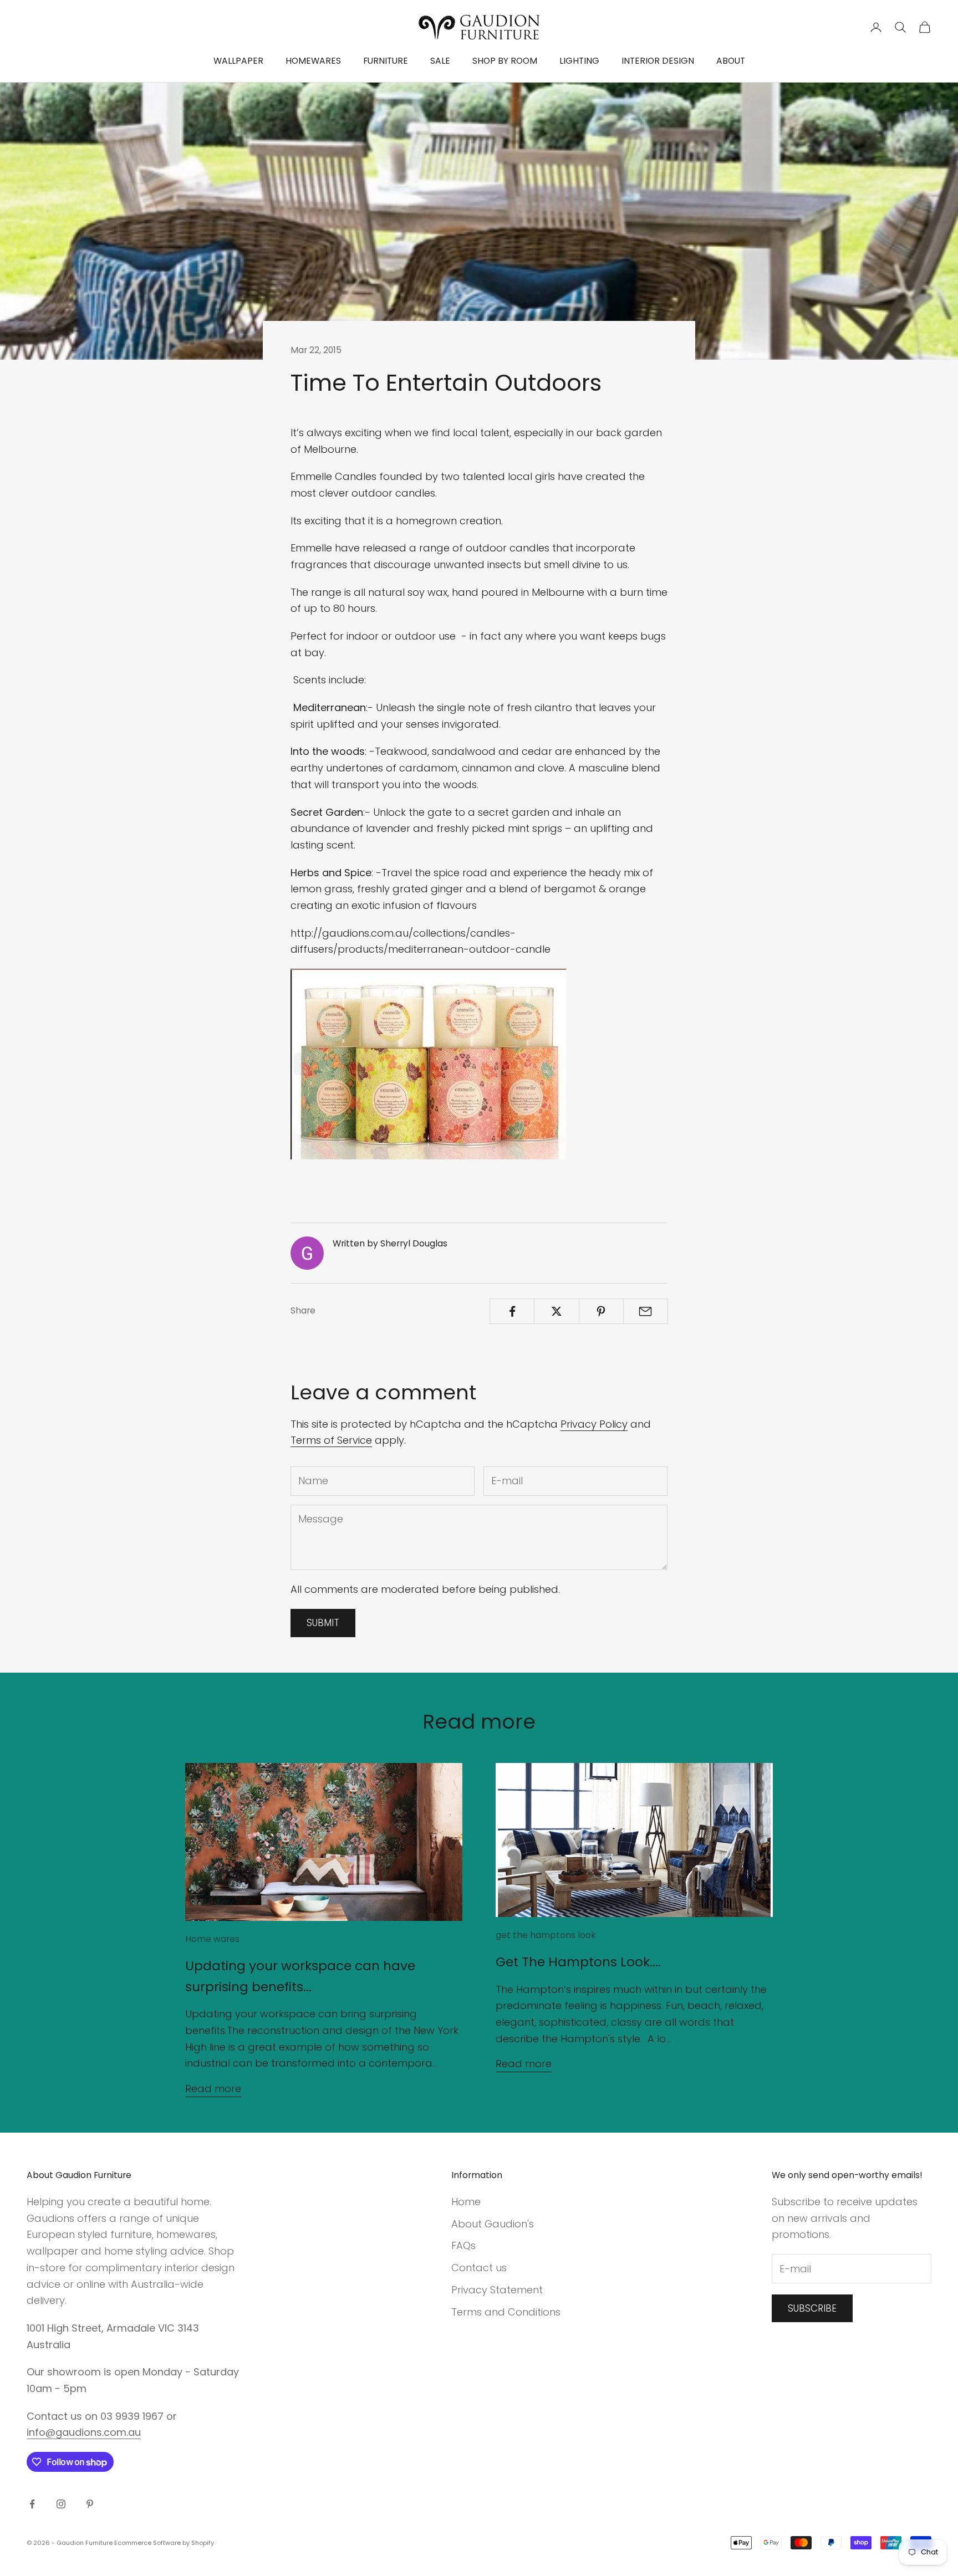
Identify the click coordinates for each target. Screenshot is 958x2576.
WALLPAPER (238, 61)
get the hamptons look (546, 1935)
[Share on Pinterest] (601, 1311)
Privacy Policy (594, 1424)
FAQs (463, 2245)
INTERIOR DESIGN (658, 61)
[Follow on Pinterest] (90, 2504)
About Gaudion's (493, 2224)
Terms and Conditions (506, 2312)
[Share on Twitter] (556, 1311)
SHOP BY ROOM (505, 61)
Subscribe (812, 2308)
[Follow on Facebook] (32, 2504)
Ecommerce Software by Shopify (164, 2543)
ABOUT (731, 61)
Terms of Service (331, 1440)
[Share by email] (646, 1311)
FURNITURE (386, 61)
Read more (213, 2089)
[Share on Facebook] (512, 1311)
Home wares (212, 1939)
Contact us (479, 2268)
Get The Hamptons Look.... (578, 1962)
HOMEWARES (313, 61)
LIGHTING (579, 61)
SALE (440, 61)
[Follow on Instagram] (61, 2504)
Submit (323, 1623)
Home (466, 2202)
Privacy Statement (497, 2290)
